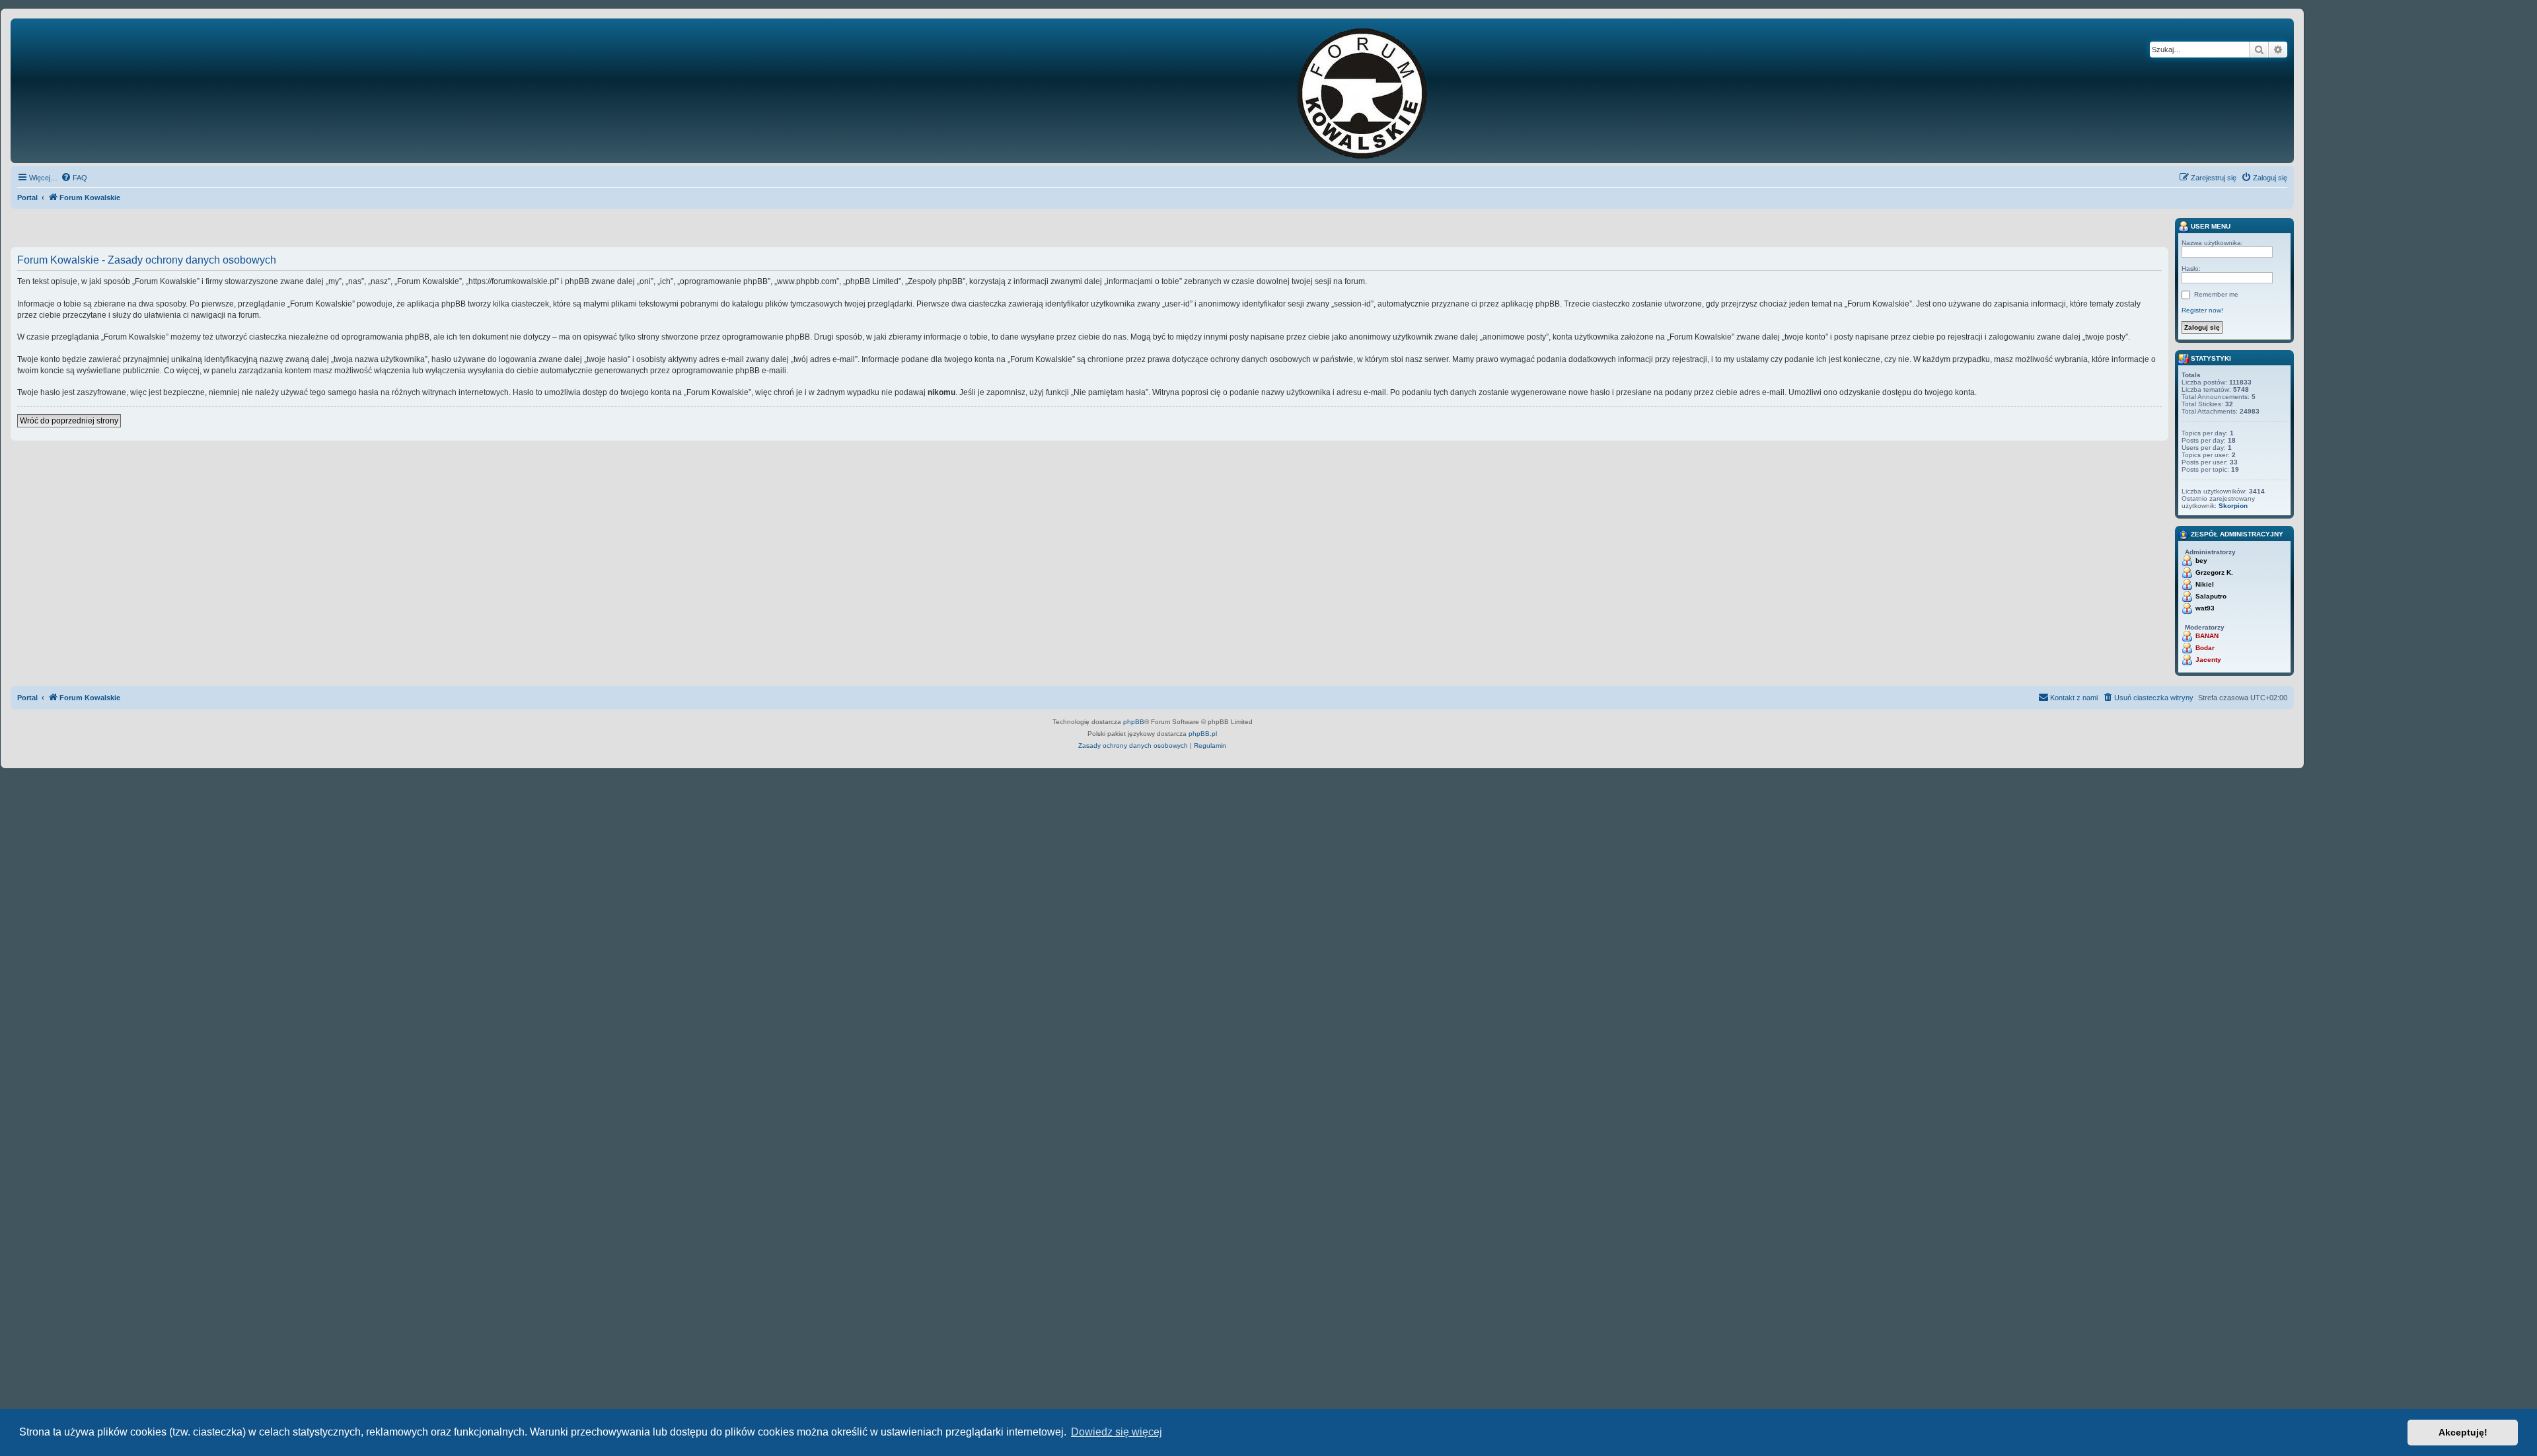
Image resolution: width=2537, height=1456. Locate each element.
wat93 (2205, 608)
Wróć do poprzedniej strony (69, 421)
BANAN (2207, 636)
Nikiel (2205, 584)
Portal (27, 198)
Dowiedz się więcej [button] (1117, 1432)
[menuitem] (74, 178)
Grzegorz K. (2214, 572)
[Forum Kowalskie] (1383, 91)
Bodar (2205, 648)
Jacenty (2208, 660)
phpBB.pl (1203, 734)
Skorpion (2233, 506)
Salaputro (2211, 596)
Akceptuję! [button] (2463, 1432)
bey (2201, 561)
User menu (2210, 226)
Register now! (2202, 310)
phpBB (1134, 722)
